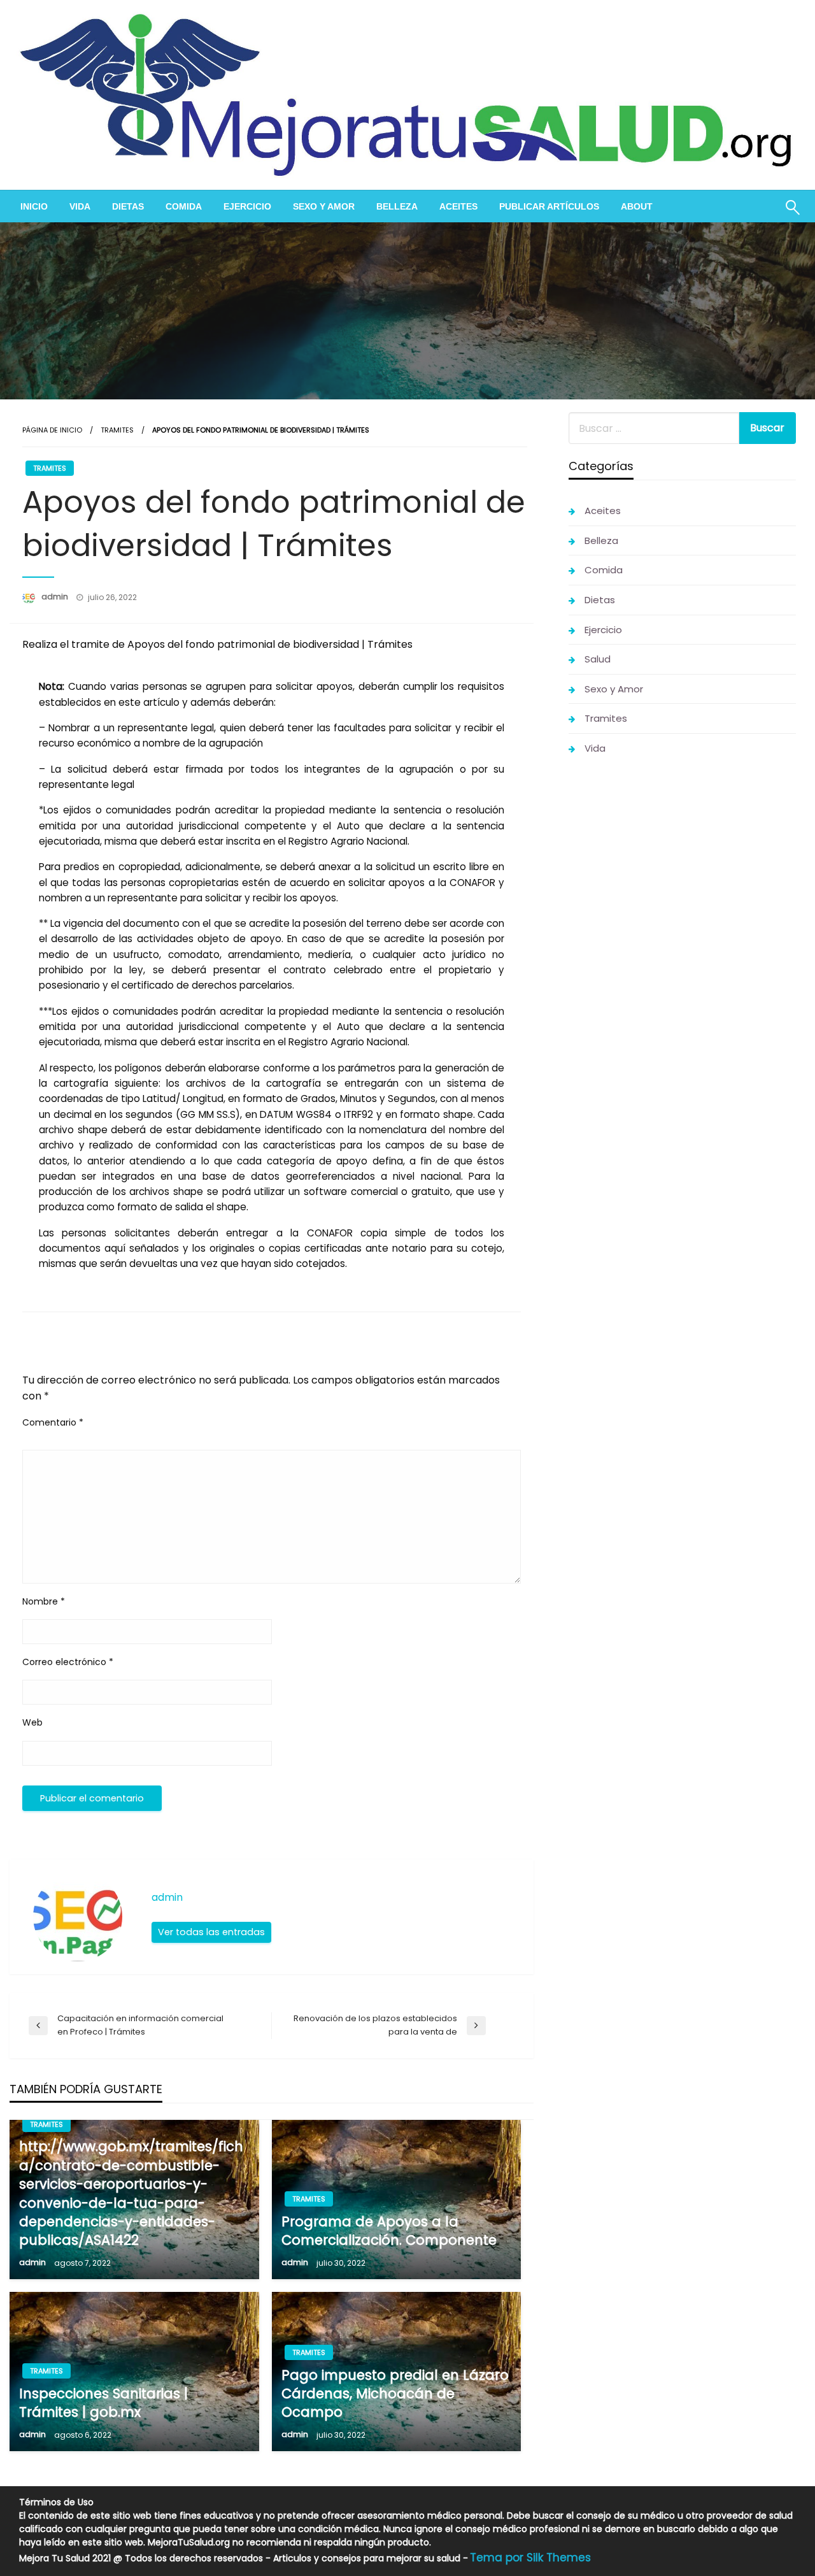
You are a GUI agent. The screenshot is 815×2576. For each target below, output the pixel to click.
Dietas (128, 206)
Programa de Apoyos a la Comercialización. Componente (389, 2231)
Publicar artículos (549, 206)
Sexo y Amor (324, 206)
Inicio (34, 206)
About (637, 206)
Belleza (397, 206)
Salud (598, 659)
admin (56, 597)
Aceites (458, 206)
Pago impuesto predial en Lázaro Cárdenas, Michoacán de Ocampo (395, 2394)
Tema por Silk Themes (530, 2558)
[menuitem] (34, 206)
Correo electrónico (68, 1662)
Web (32, 1722)
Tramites (117, 430)
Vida (80, 206)
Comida (184, 206)
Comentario (53, 1422)
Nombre (44, 1601)
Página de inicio (52, 430)
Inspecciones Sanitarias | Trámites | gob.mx (103, 2403)
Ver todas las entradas (211, 1932)
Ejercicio (247, 206)
